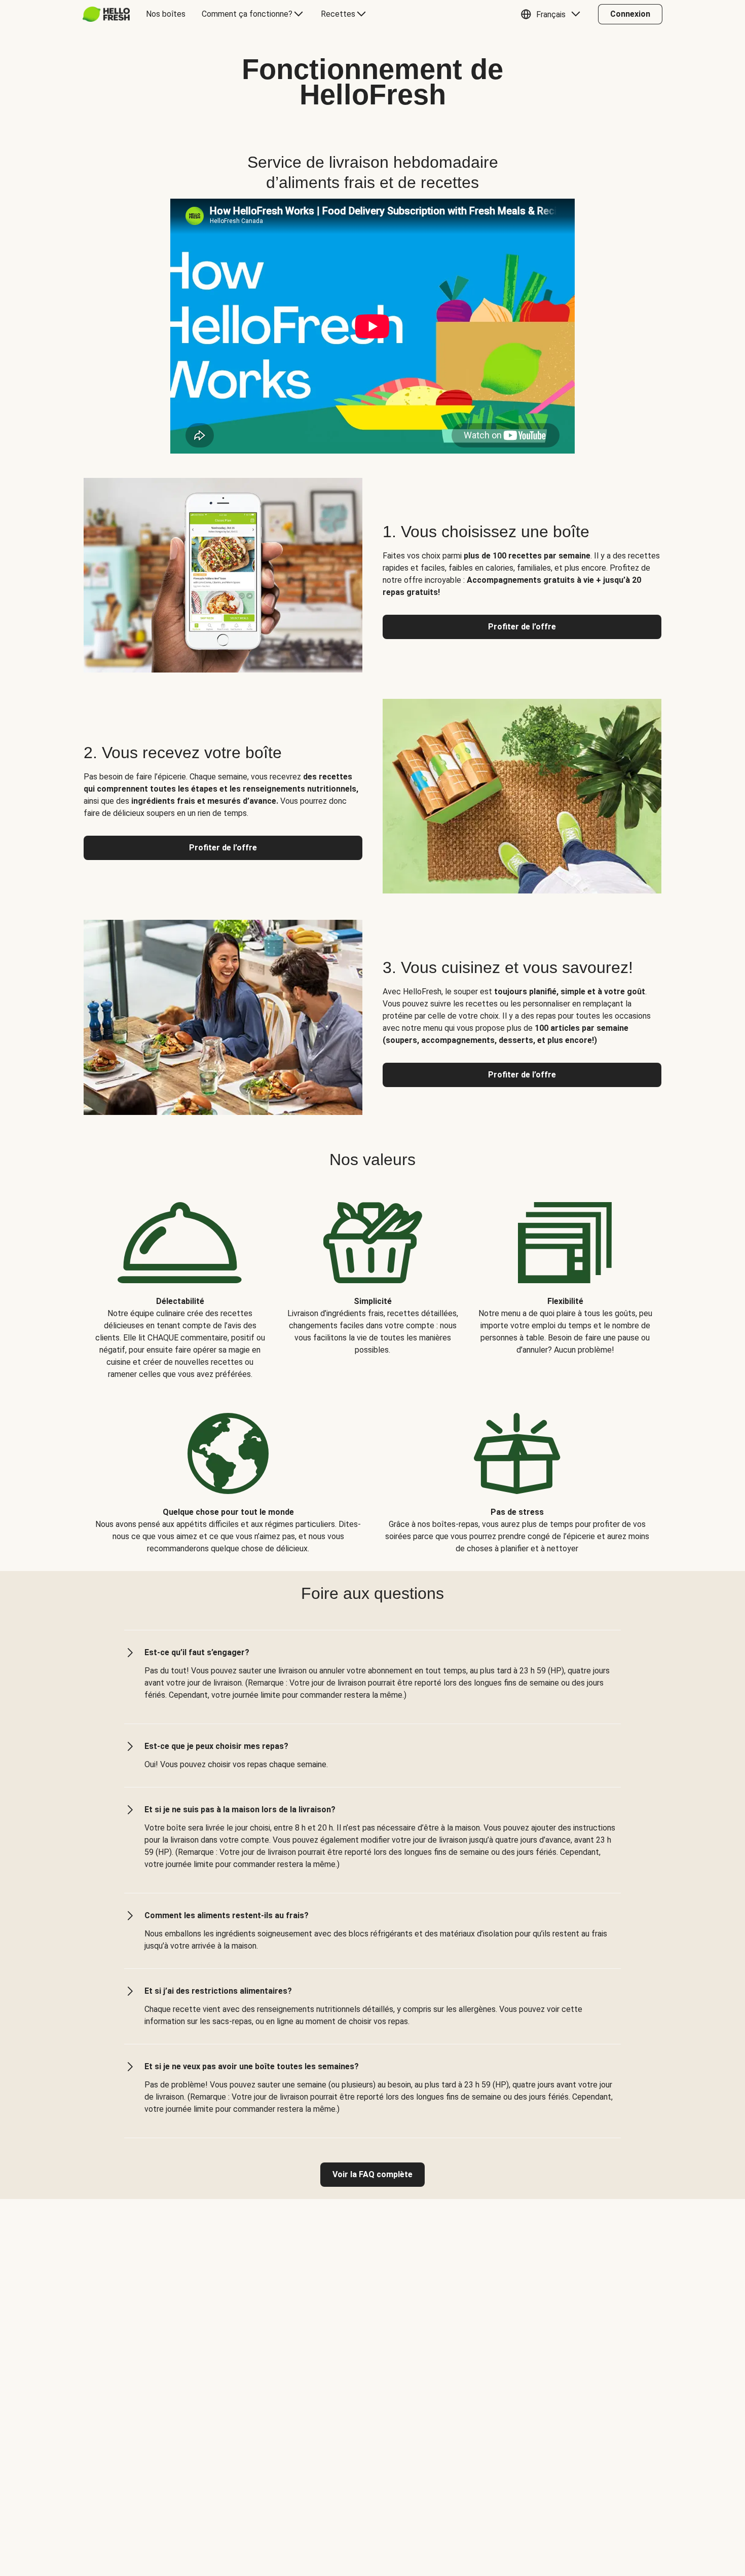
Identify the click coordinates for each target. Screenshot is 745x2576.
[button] (553, 14)
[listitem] (180, 1283)
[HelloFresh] (106, 14)
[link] (372, 2175)
